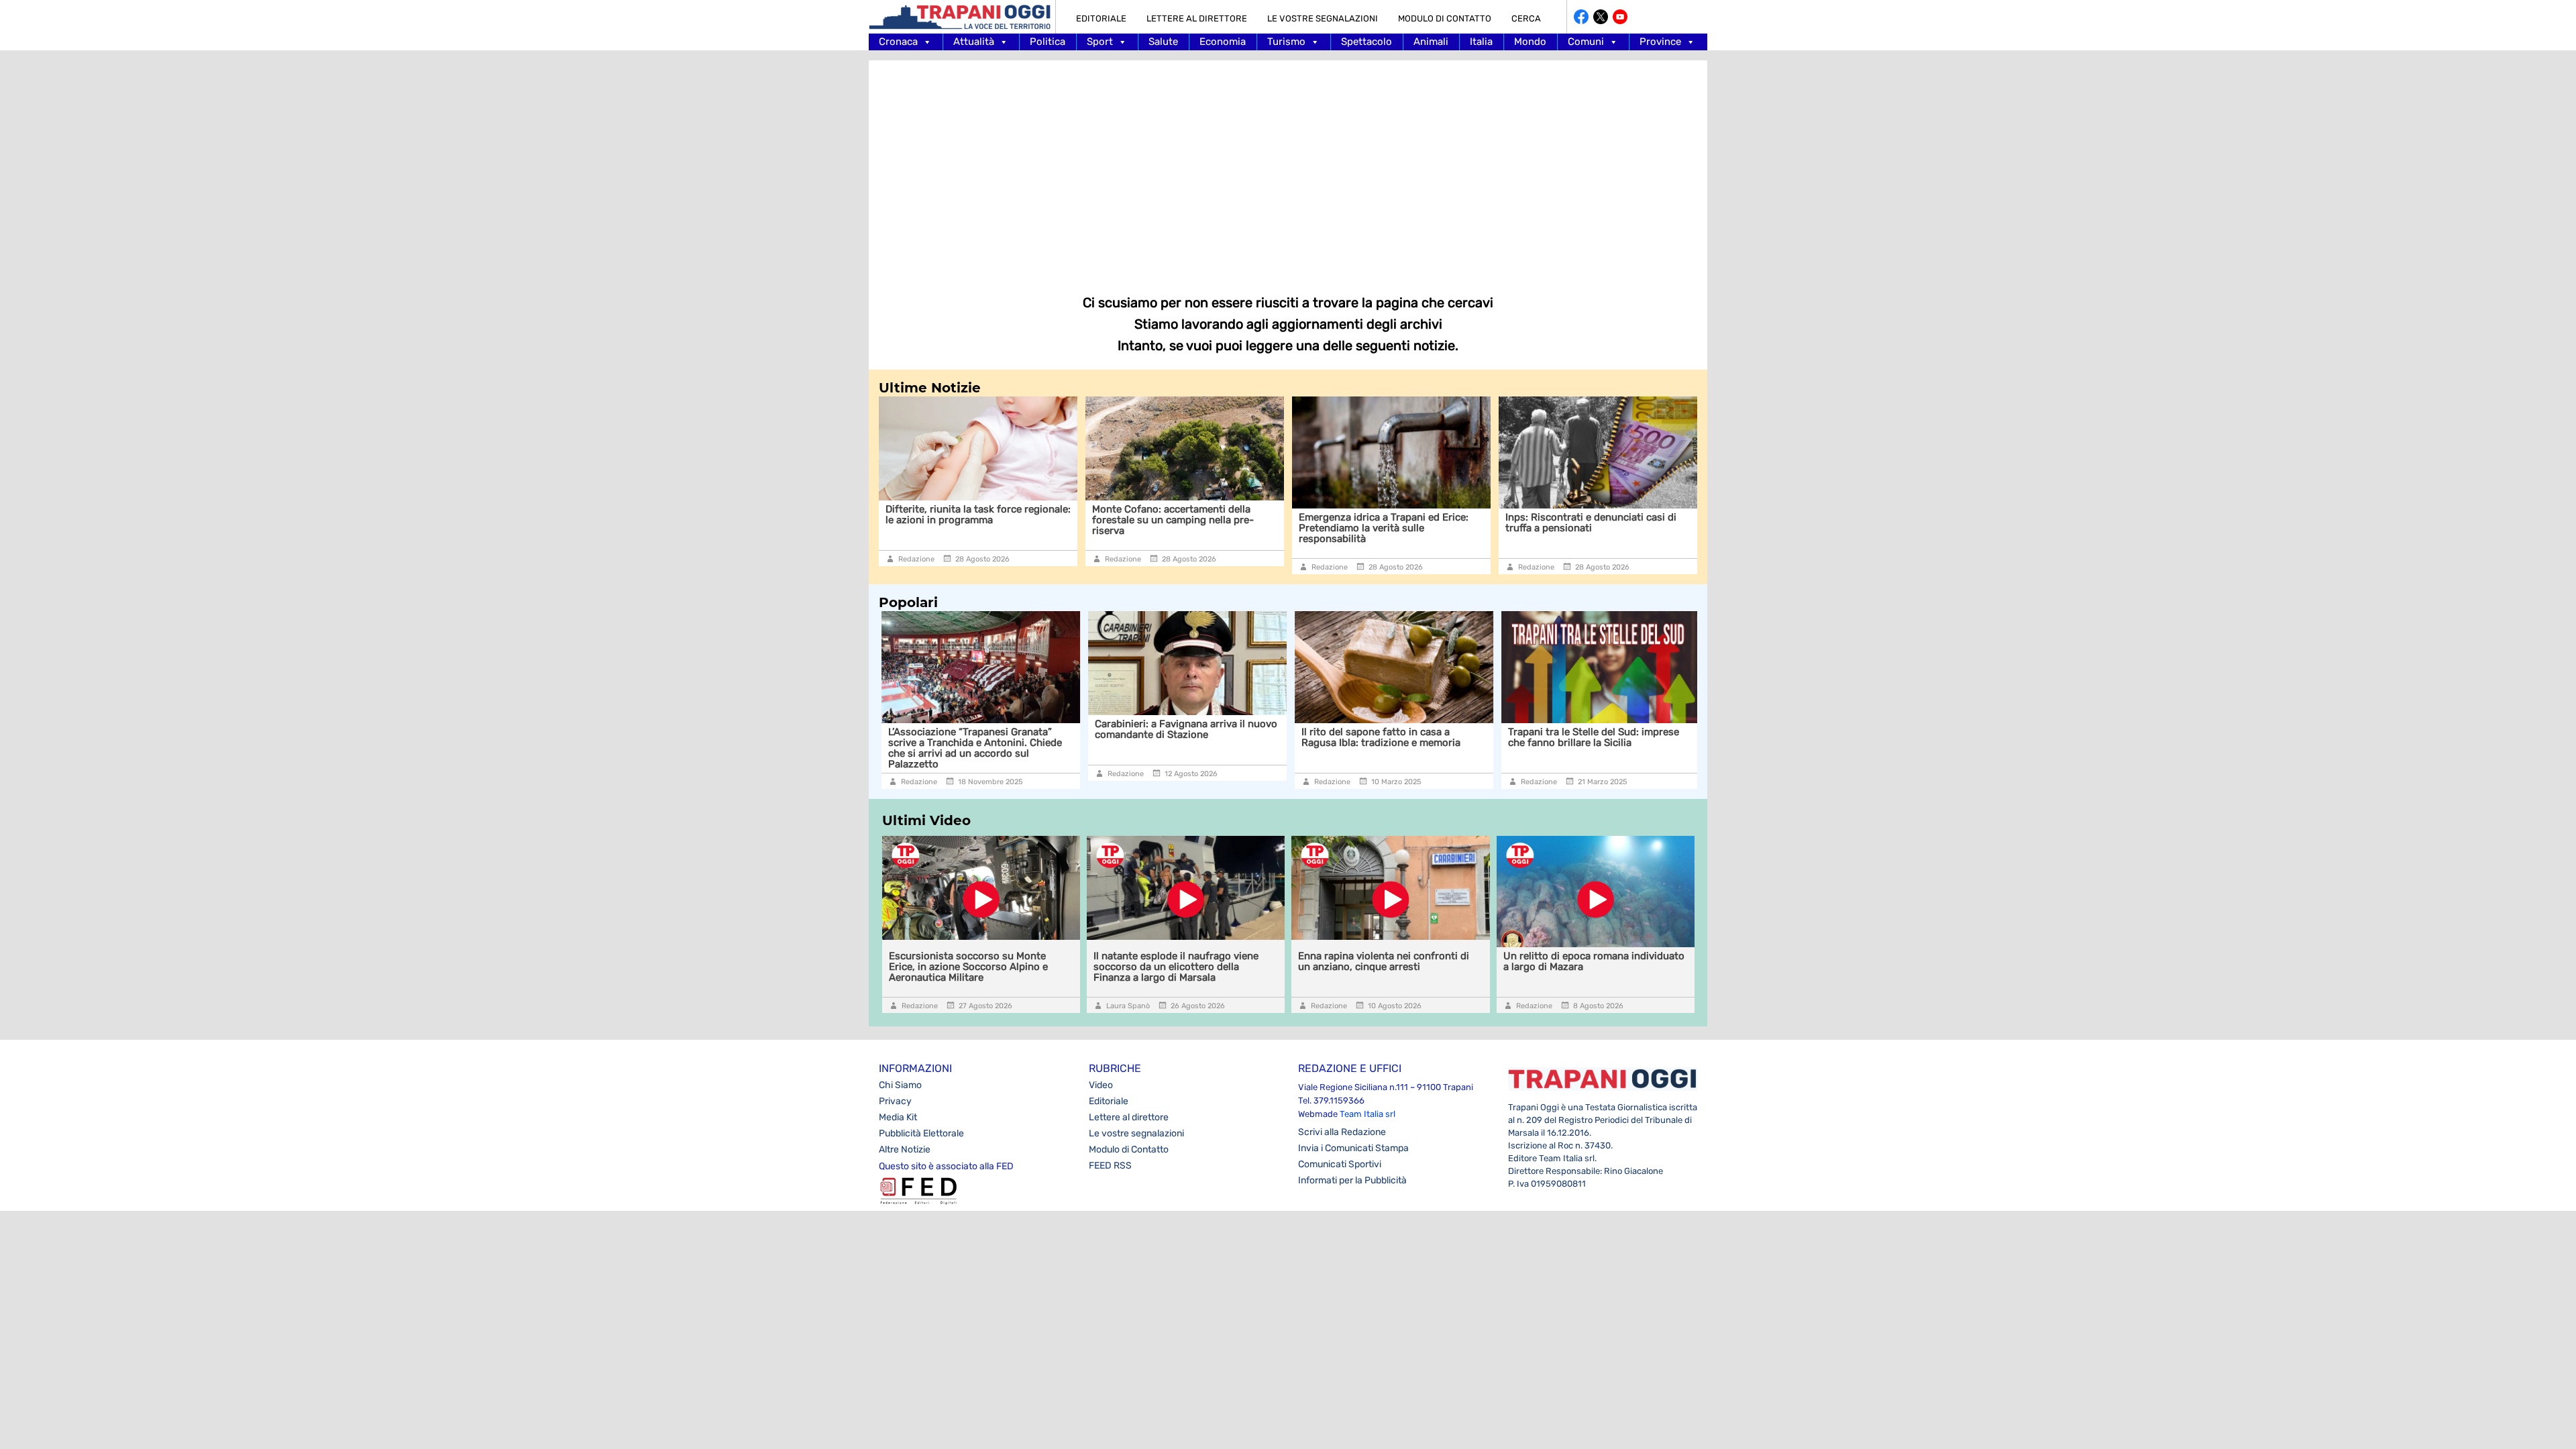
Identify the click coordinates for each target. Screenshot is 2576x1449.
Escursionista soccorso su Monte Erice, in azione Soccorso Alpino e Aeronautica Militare (968, 967)
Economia (1223, 42)
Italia (1481, 42)
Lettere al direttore (1197, 18)
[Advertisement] (1288, 168)
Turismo (1286, 42)
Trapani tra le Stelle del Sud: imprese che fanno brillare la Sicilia (1591, 737)
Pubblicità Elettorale (921, 1133)
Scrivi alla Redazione (1342, 1132)
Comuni (1586, 42)
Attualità (974, 42)
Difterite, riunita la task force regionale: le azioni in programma (978, 515)
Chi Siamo (900, 1085)
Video (1101, 1085)
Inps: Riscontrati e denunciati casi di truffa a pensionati (1591, 523)
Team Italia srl (1367, 1114)
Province (1660, 42)
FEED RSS (1110, 1166)
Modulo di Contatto (1445, 18)
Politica (1048, 42)
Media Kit (898, 1117)
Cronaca (898, 42)
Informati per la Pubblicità (1352, 1180)
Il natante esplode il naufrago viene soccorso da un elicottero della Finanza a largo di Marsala (1176, 967)
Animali (1431, 42)
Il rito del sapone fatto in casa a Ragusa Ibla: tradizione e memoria (1378, 737)
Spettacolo (1366, 42)
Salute (1163, 42)
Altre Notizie (905, 1149)
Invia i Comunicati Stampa (1353, 1148)
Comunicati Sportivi (1340, 1164)
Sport (1100, 42)
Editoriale (1101, 18)
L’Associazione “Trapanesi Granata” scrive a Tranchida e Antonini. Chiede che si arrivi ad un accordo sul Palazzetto (972, 748)
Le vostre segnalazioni (1323, 18)
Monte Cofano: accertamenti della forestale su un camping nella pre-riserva (1173, 520)
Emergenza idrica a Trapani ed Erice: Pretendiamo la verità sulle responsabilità (1384, 528)
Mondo (1530, 42)
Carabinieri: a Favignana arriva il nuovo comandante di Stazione (1183, 729)
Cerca (1526, 18)
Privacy (895, 1101)
